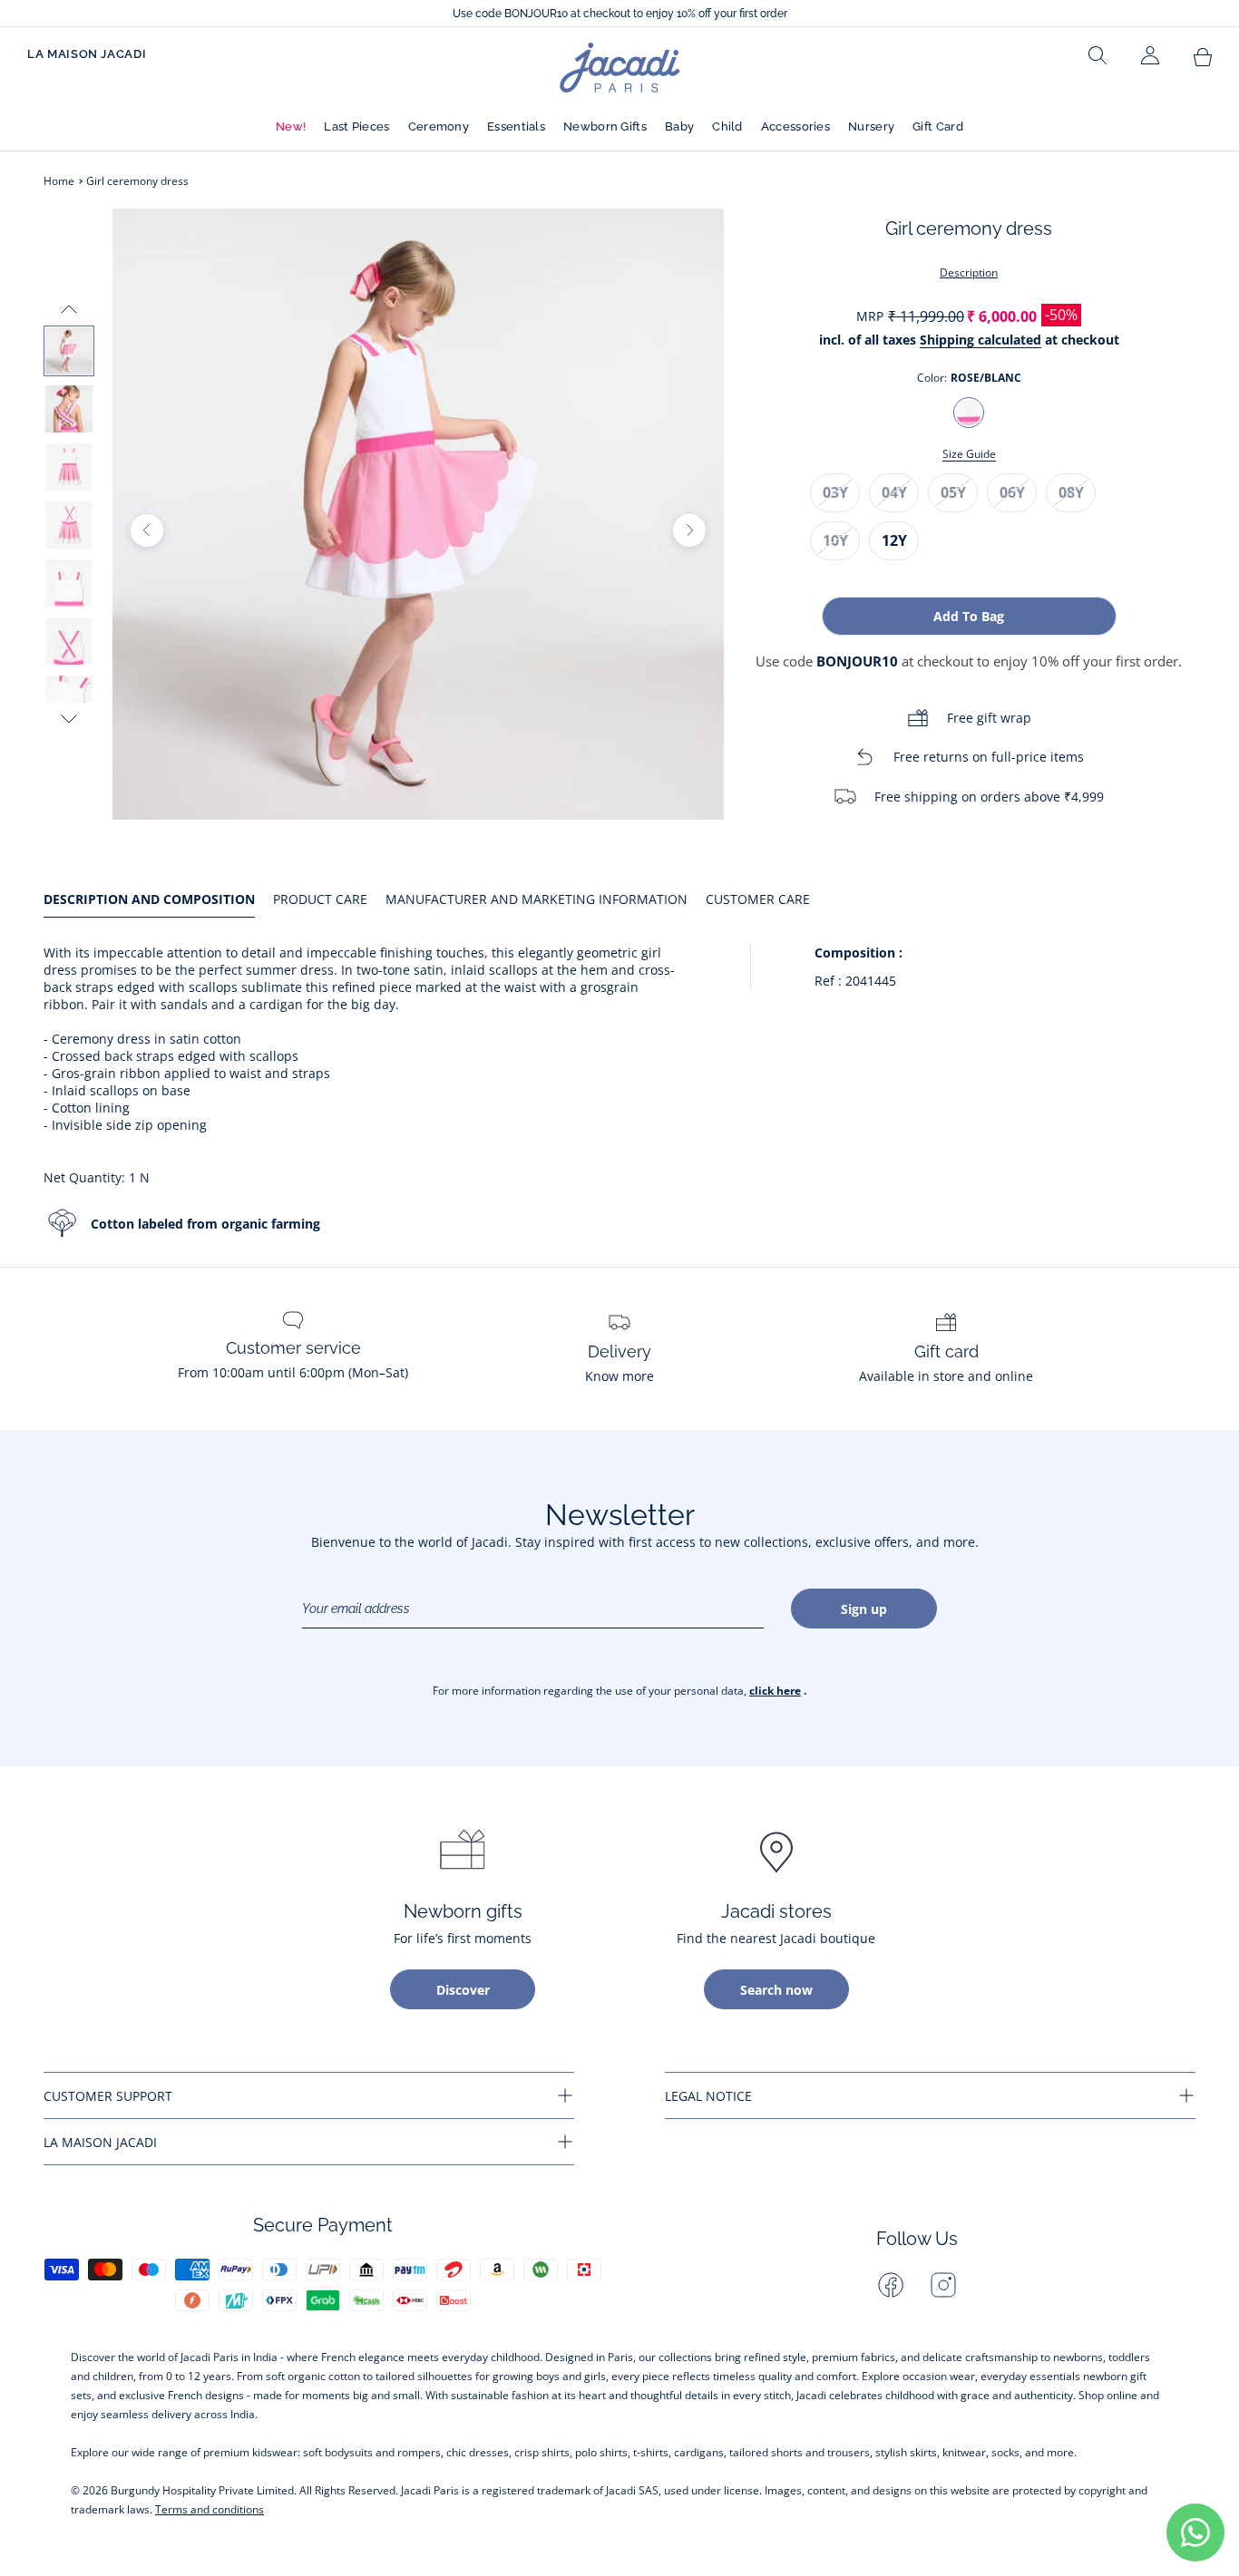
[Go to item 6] (69, 641)
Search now (776, 1990)
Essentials (516, 126)
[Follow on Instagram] (943, 2285)
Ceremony (439, 126)
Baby (679, 126)
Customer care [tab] (758, 899)
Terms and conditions (210, 2509)
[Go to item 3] (69, 467)
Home (59, 181)
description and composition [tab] (149, 899)
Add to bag (969, 616)
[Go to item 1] (69, 351)
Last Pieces (356, 126)
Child (727, 126)
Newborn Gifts (605, 126)
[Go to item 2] (69, 409)
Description (969, 272)
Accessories (795, 126)
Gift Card (938, 126)
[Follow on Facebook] (891, 2285)
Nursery (871, 126)
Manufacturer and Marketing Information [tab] (537, 899)
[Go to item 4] (69, 525)
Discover (463, 1990)
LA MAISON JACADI (87, 54)
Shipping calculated (980, 340)
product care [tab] (320, 899)
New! (291, 126)
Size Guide (969, 454)
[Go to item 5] (69, 583)
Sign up (864, 1609)
